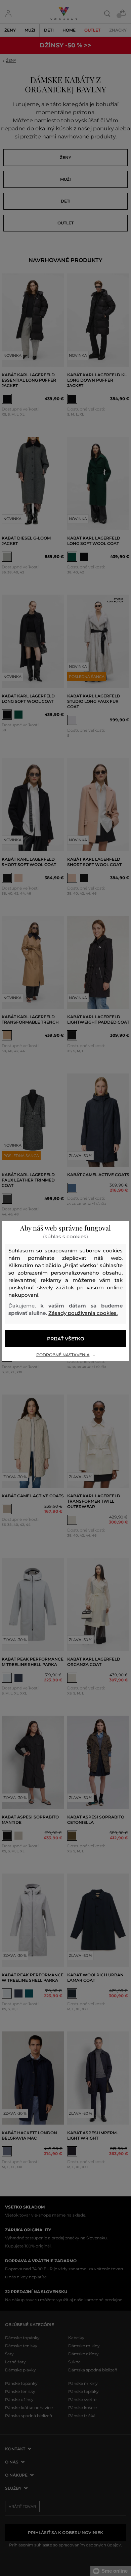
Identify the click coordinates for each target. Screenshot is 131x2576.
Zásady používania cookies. (83, 1313)
